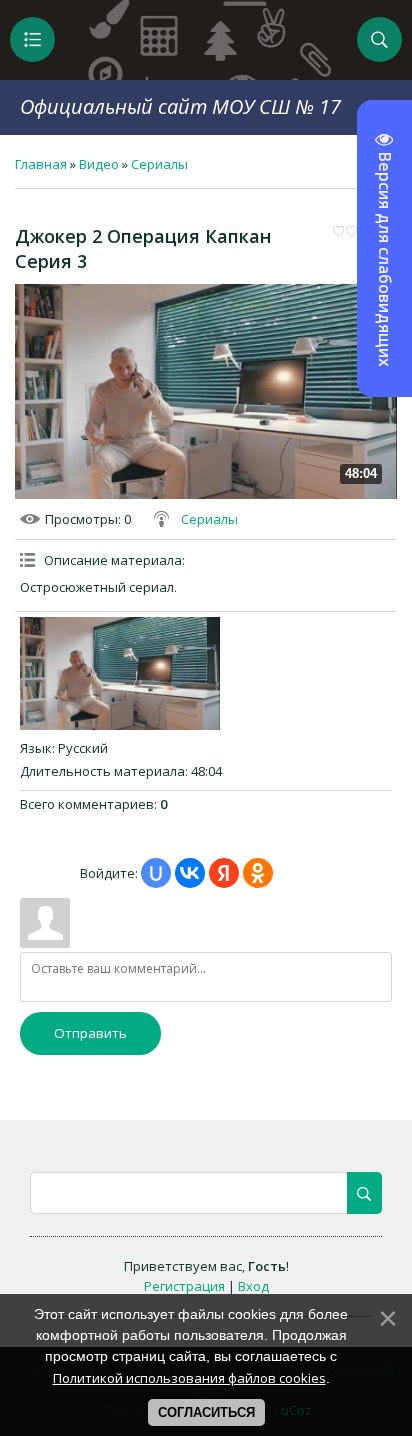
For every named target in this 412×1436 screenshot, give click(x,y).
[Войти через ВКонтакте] (190, 873)
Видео (99, 164)
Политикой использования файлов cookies (189, 1378)
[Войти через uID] (156, 873)
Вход (253, 1286)
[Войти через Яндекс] (224, 873)
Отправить (90, 1033)
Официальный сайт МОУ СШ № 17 (180, 106)
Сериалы (159, 164)
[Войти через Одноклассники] (258, 873)
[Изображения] (120, 673)
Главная (41, 164)
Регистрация (184, 1286)
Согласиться (206, 1412)
